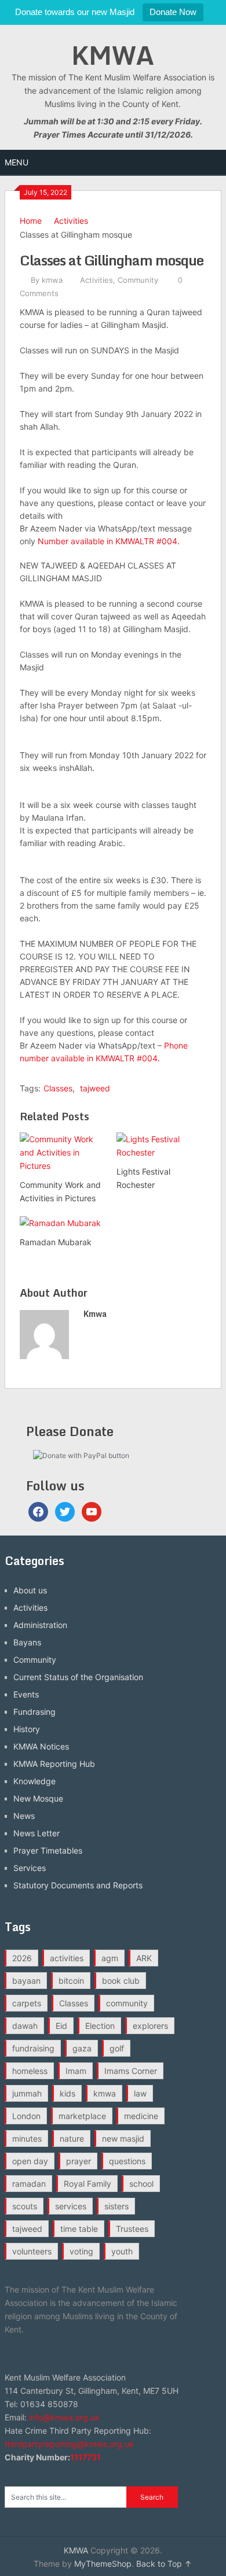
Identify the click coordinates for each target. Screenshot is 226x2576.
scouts (25, 2206)
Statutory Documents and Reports (78, 1885)
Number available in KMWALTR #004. (109, 541)
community (127, 2003)
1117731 (85, 2457)
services (71, 2206)
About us (30, 1590)
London (26, 2116)
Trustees (132, 2229)
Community (138, 280)
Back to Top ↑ (164, 2564)
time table (79, 2229)
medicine (141, 2116)
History (27, 1729)
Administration (40, 1625)
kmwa (52, 280)
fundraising (33, 2048)
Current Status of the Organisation (78, 1677)
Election (100, 2026)
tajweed (95, 1088)
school (141, 2184)
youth (122, 2251)
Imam (76, 2071)
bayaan (26, 1981)
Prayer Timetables (48, 1850)
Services (30, 1868)
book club (121, 1981)
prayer (79, 2161)
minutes (27, 2138)
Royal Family (88, 2184)
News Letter (37, 1833)
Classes (58, 1088)
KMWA (113, 55)
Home (31, 221)
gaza (82, 2048)
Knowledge (34, 1781)
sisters (116, 2206)
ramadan (29, 2184)
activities (67, 1958)
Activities (71, 221)
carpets (27, 2003)
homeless (30, 2071)
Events (26, 1694)
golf (117, 2048)
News (24, 1816)
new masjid (123, 2138)
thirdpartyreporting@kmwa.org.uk (69, 2444)
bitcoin (71, 1981)
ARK (144, 1958)
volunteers (32, 2251)
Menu (17, 162)
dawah (25, 2026)
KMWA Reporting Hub (54, 1764)
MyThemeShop (103, 2564)
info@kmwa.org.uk (64, 2417)
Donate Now (173, 12)
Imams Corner (131, 2071)
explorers (150, 2026)
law (140, 2093)
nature (72, 2138)
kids (68, 2093)
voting (81, 2251)
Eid (61, 2026)
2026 (22, 1958)
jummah (27, 2093)
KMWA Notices (41, 1746)
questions (127, 2161)
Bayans (27, 1642)
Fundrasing (34, 1712)
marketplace (82, 2116)
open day (30, 2161)
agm (110, 1958)
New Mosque (38, 1798)
